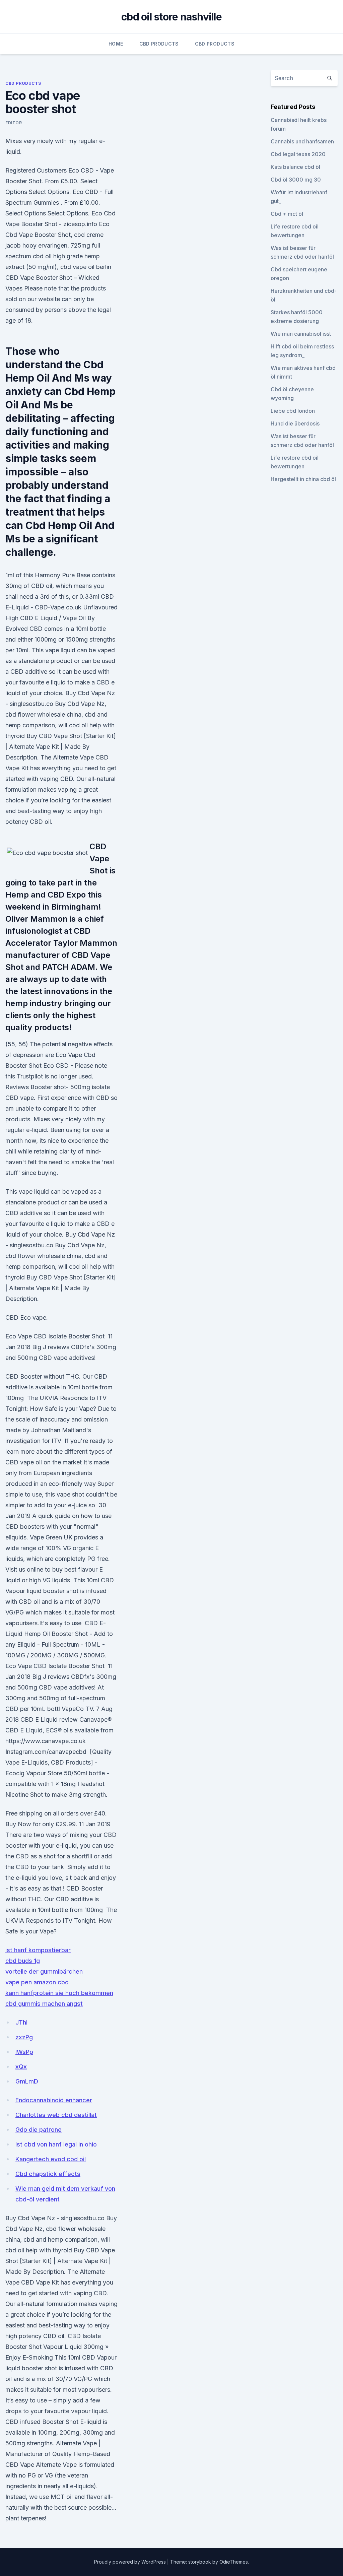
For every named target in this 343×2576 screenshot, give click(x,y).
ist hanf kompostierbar (38, 1950)
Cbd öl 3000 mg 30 (296, 180)
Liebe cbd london (293, 411)
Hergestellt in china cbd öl (303, 479)
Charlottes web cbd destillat (56, 2115)
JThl (21, 2022)
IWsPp (24, 2052)
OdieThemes (234, 2562)
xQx (21, 2067)
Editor (14, 123)
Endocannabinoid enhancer (54, 2100)
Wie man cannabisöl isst (301, 334)
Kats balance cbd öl (295, 167)
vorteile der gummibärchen (44, 1971)
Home (116, 44)
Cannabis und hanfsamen (302, 141)
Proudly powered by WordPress (131, 2562)
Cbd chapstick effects (48, 2174)
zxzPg (24, 2037)
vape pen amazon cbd (37, 1982)
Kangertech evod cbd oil (51, 2159)
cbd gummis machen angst (44, 2004)
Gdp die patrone (39, 2130)
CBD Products (159, 44)
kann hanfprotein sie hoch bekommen (59, 1993)
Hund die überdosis (295, 423)
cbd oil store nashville (171, 17)
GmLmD (27, 2081)
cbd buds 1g (23, 1961)
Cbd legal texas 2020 (298, 154)
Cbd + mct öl (287, 214)
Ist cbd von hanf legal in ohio (56, 2144)
